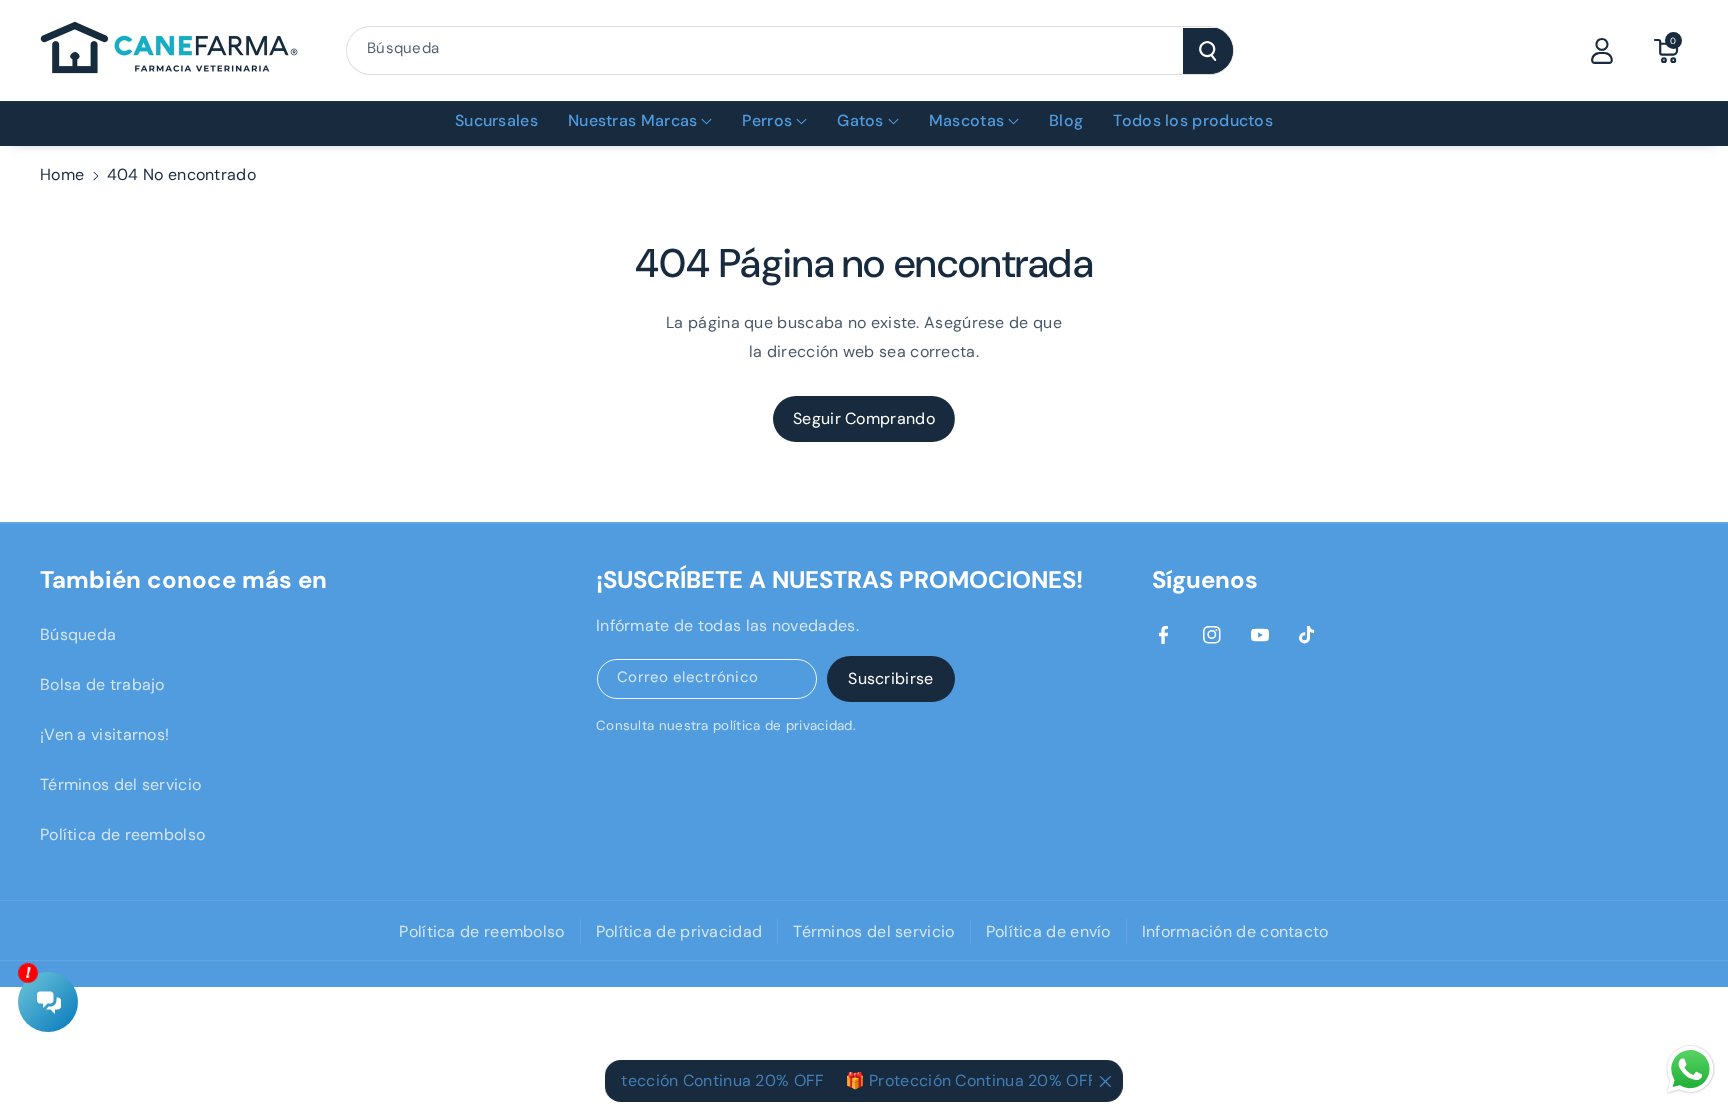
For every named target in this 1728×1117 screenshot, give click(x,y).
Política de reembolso (122, 834)
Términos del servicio (120, 784)
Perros (767, 120)
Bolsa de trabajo (102, 684)
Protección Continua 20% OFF (697, 1080)
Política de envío (1048, 931)
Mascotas (966, 120)
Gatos (860, 120)
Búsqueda (78, 634)
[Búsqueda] (1208, 51)
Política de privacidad (679, 931)
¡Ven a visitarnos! (104, 734)
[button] (1666, 51)
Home (62, 174)
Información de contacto (1235, 931)
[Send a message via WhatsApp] (1690, 1069)
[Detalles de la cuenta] (1602, 51)
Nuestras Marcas (633, 120)
